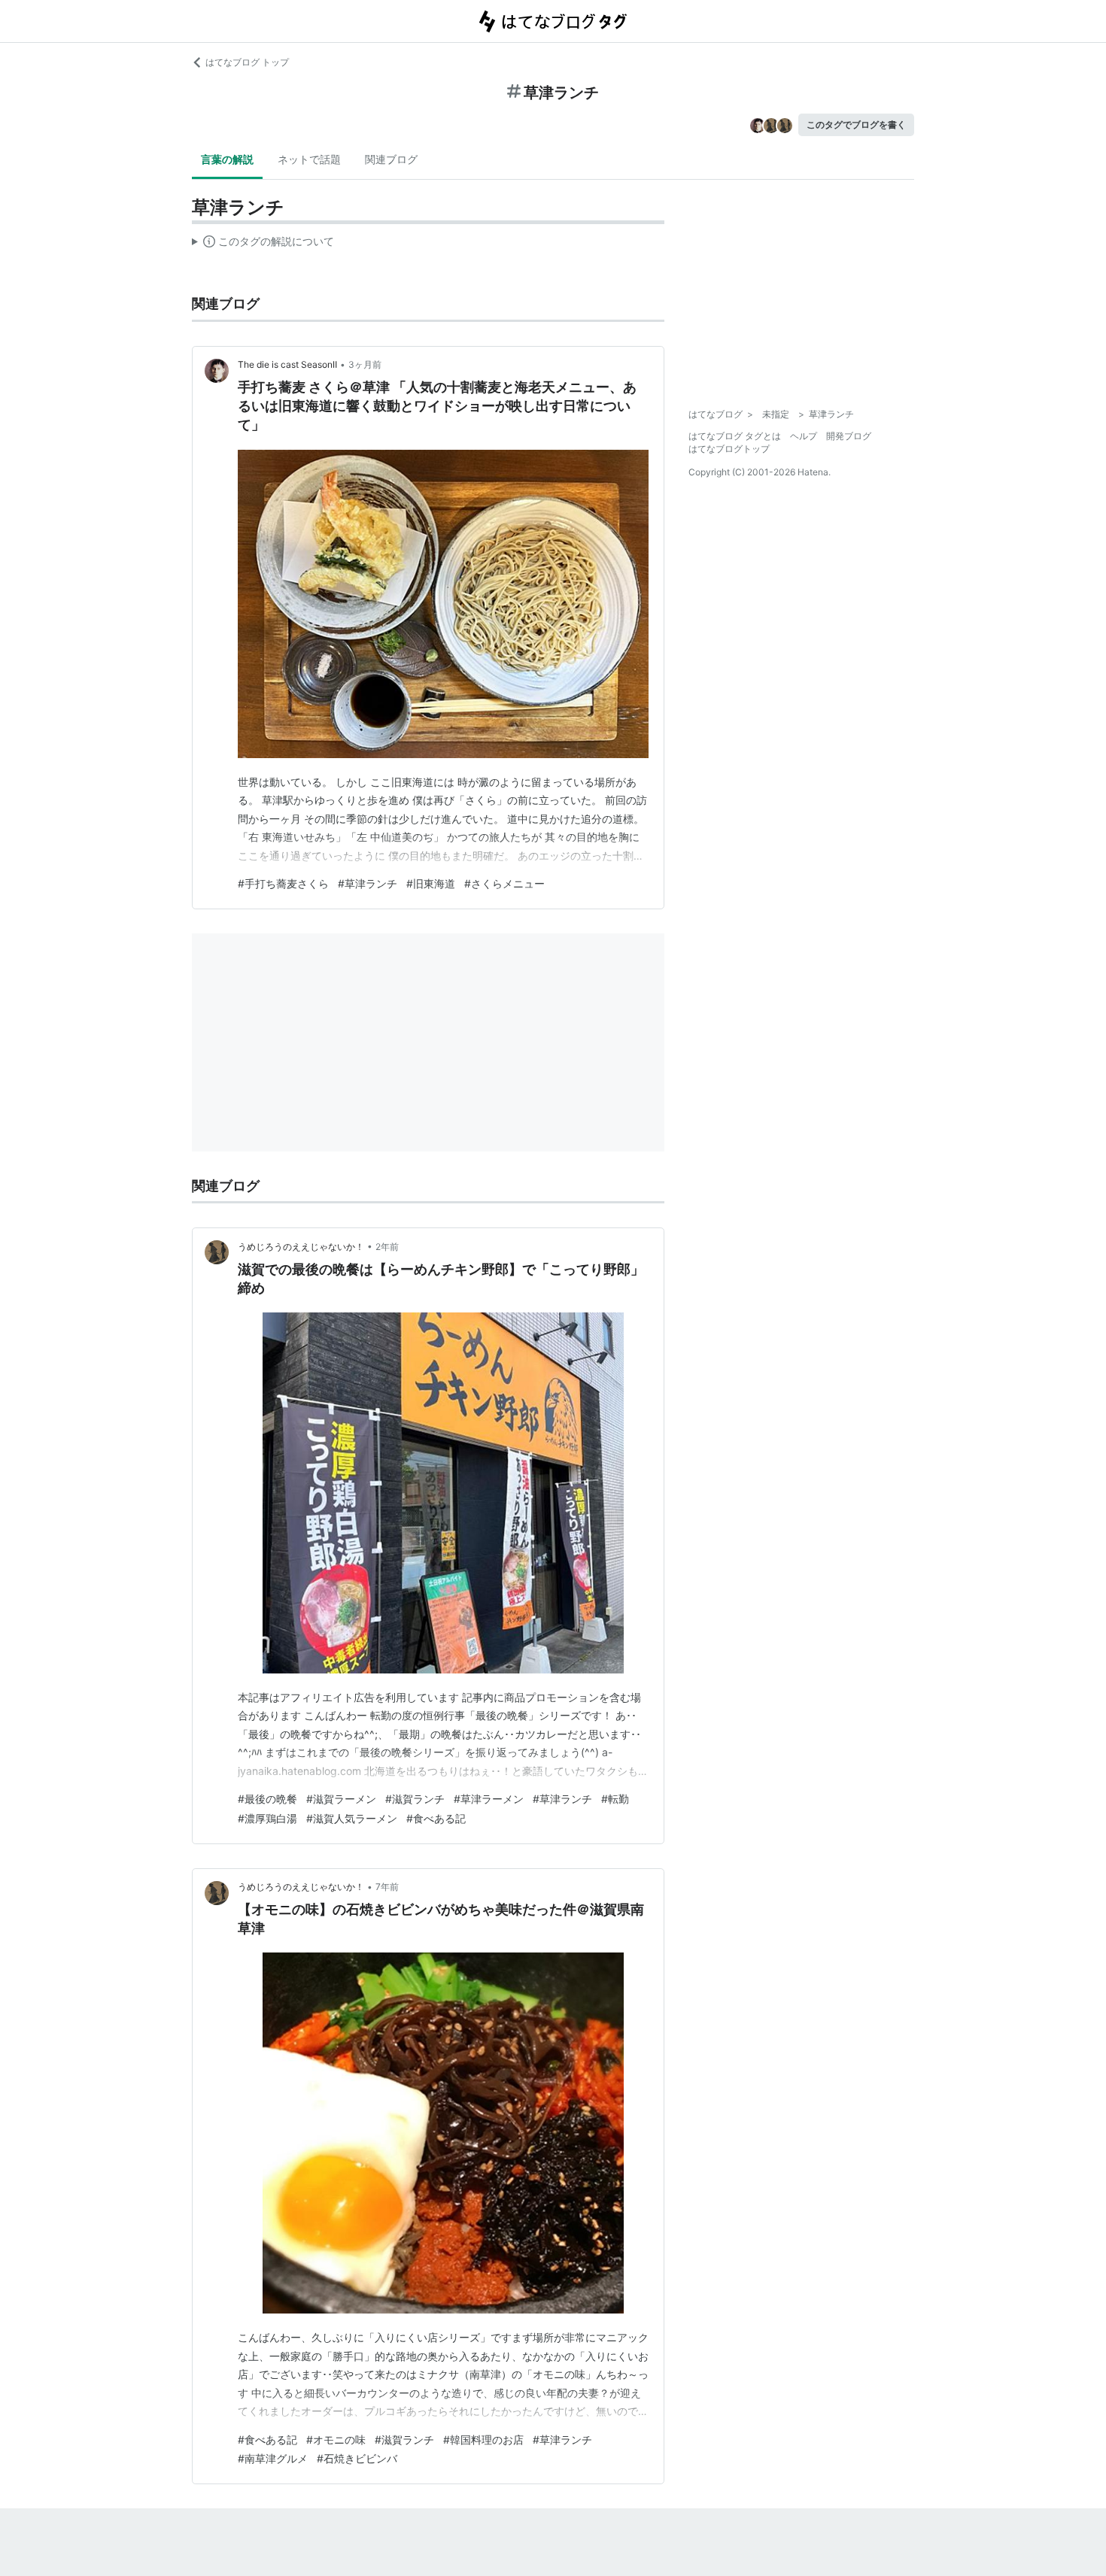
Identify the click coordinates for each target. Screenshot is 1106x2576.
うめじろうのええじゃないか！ (301, 1247)
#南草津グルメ (273, 2458)
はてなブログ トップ (247, 62)
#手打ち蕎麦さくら (283, 883)
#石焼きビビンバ (357, 2458)
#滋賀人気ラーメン (352, 1818)
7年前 (387, 1887)
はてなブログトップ (729, 449)
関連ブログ (391, 159)
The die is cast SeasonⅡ (287, 364)
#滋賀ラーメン (341, 1799)
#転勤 (615, 1799)
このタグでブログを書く (856, 124)
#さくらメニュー (504, 883)
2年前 (387, 1247)
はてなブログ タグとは (735, 436)
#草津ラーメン (489, 1799)
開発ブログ (849, 436)
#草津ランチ (368, 883)
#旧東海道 (431, 883)
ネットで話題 (309, 159)
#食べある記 (436, 1818)
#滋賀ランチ (415, 1799)
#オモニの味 (336, 2439)
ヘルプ (804, 436)
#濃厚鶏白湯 (267, 1818)
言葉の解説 (227, 159)
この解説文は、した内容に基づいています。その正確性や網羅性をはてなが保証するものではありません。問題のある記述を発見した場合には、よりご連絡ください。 (263, 244)
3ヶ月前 (365, 364)
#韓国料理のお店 (483, 2439)
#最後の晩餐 (267, 1799)
